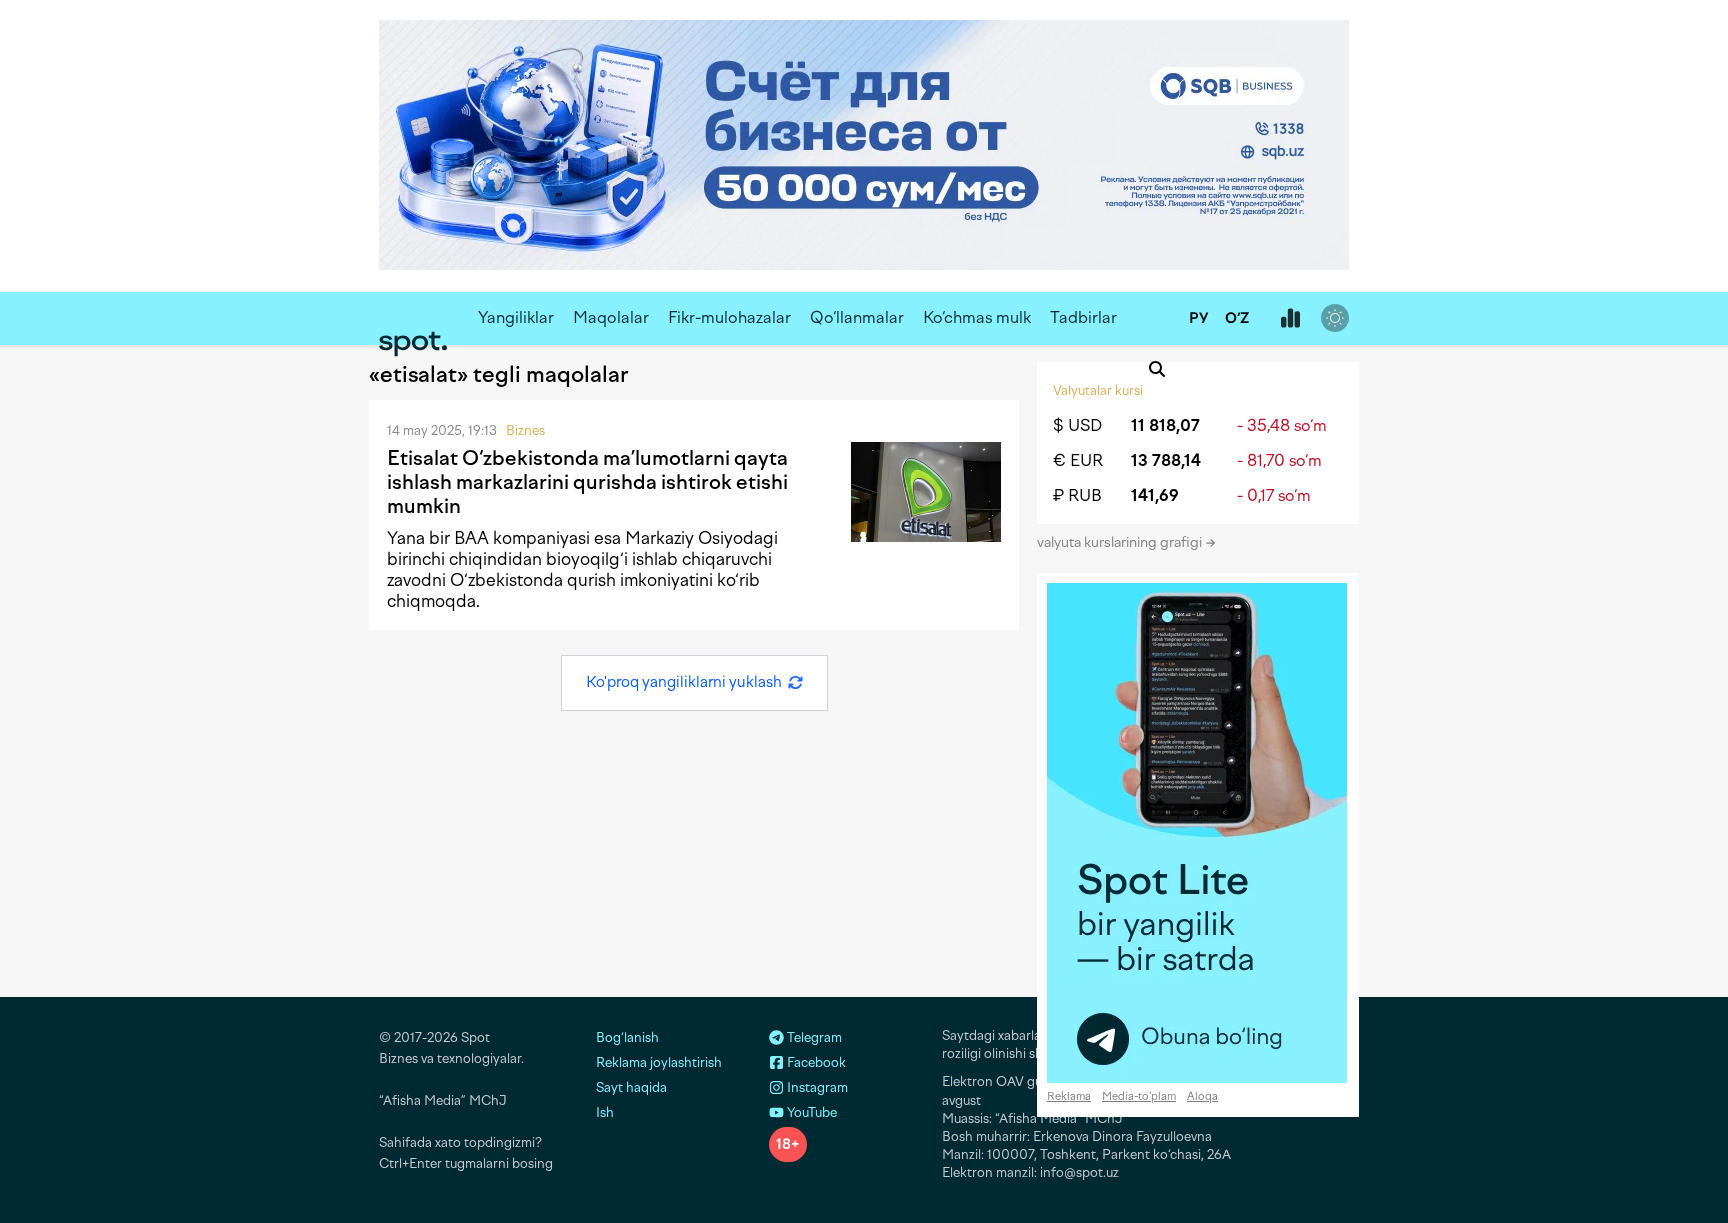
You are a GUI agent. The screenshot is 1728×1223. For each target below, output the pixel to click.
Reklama (1069, 1096)
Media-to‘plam (1139, 1096)
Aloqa (1202, 1096)
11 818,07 (1165, 425)
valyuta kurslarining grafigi (1121, 542)
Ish (605, 1112)
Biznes (525, 430)
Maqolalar (611, 317)
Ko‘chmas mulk (977, 317)
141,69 (1155, 495)
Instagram (816, 1087)
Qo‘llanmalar (857, 317)
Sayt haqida (631, 1087)
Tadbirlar (1083, 317)
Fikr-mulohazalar (729, 317)
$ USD (1077, 425)
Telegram (813, 1037)
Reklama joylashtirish (659, 1062)
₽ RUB (1077, 495)
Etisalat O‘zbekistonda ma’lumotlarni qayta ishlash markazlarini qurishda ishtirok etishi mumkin (587, 482)
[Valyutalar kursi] (1290, 319)
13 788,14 (1166, 460)
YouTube (810, 1112)
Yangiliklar (516, 317)
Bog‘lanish (627, 1037)
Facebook (815, 1062)
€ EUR (1078, 460)
